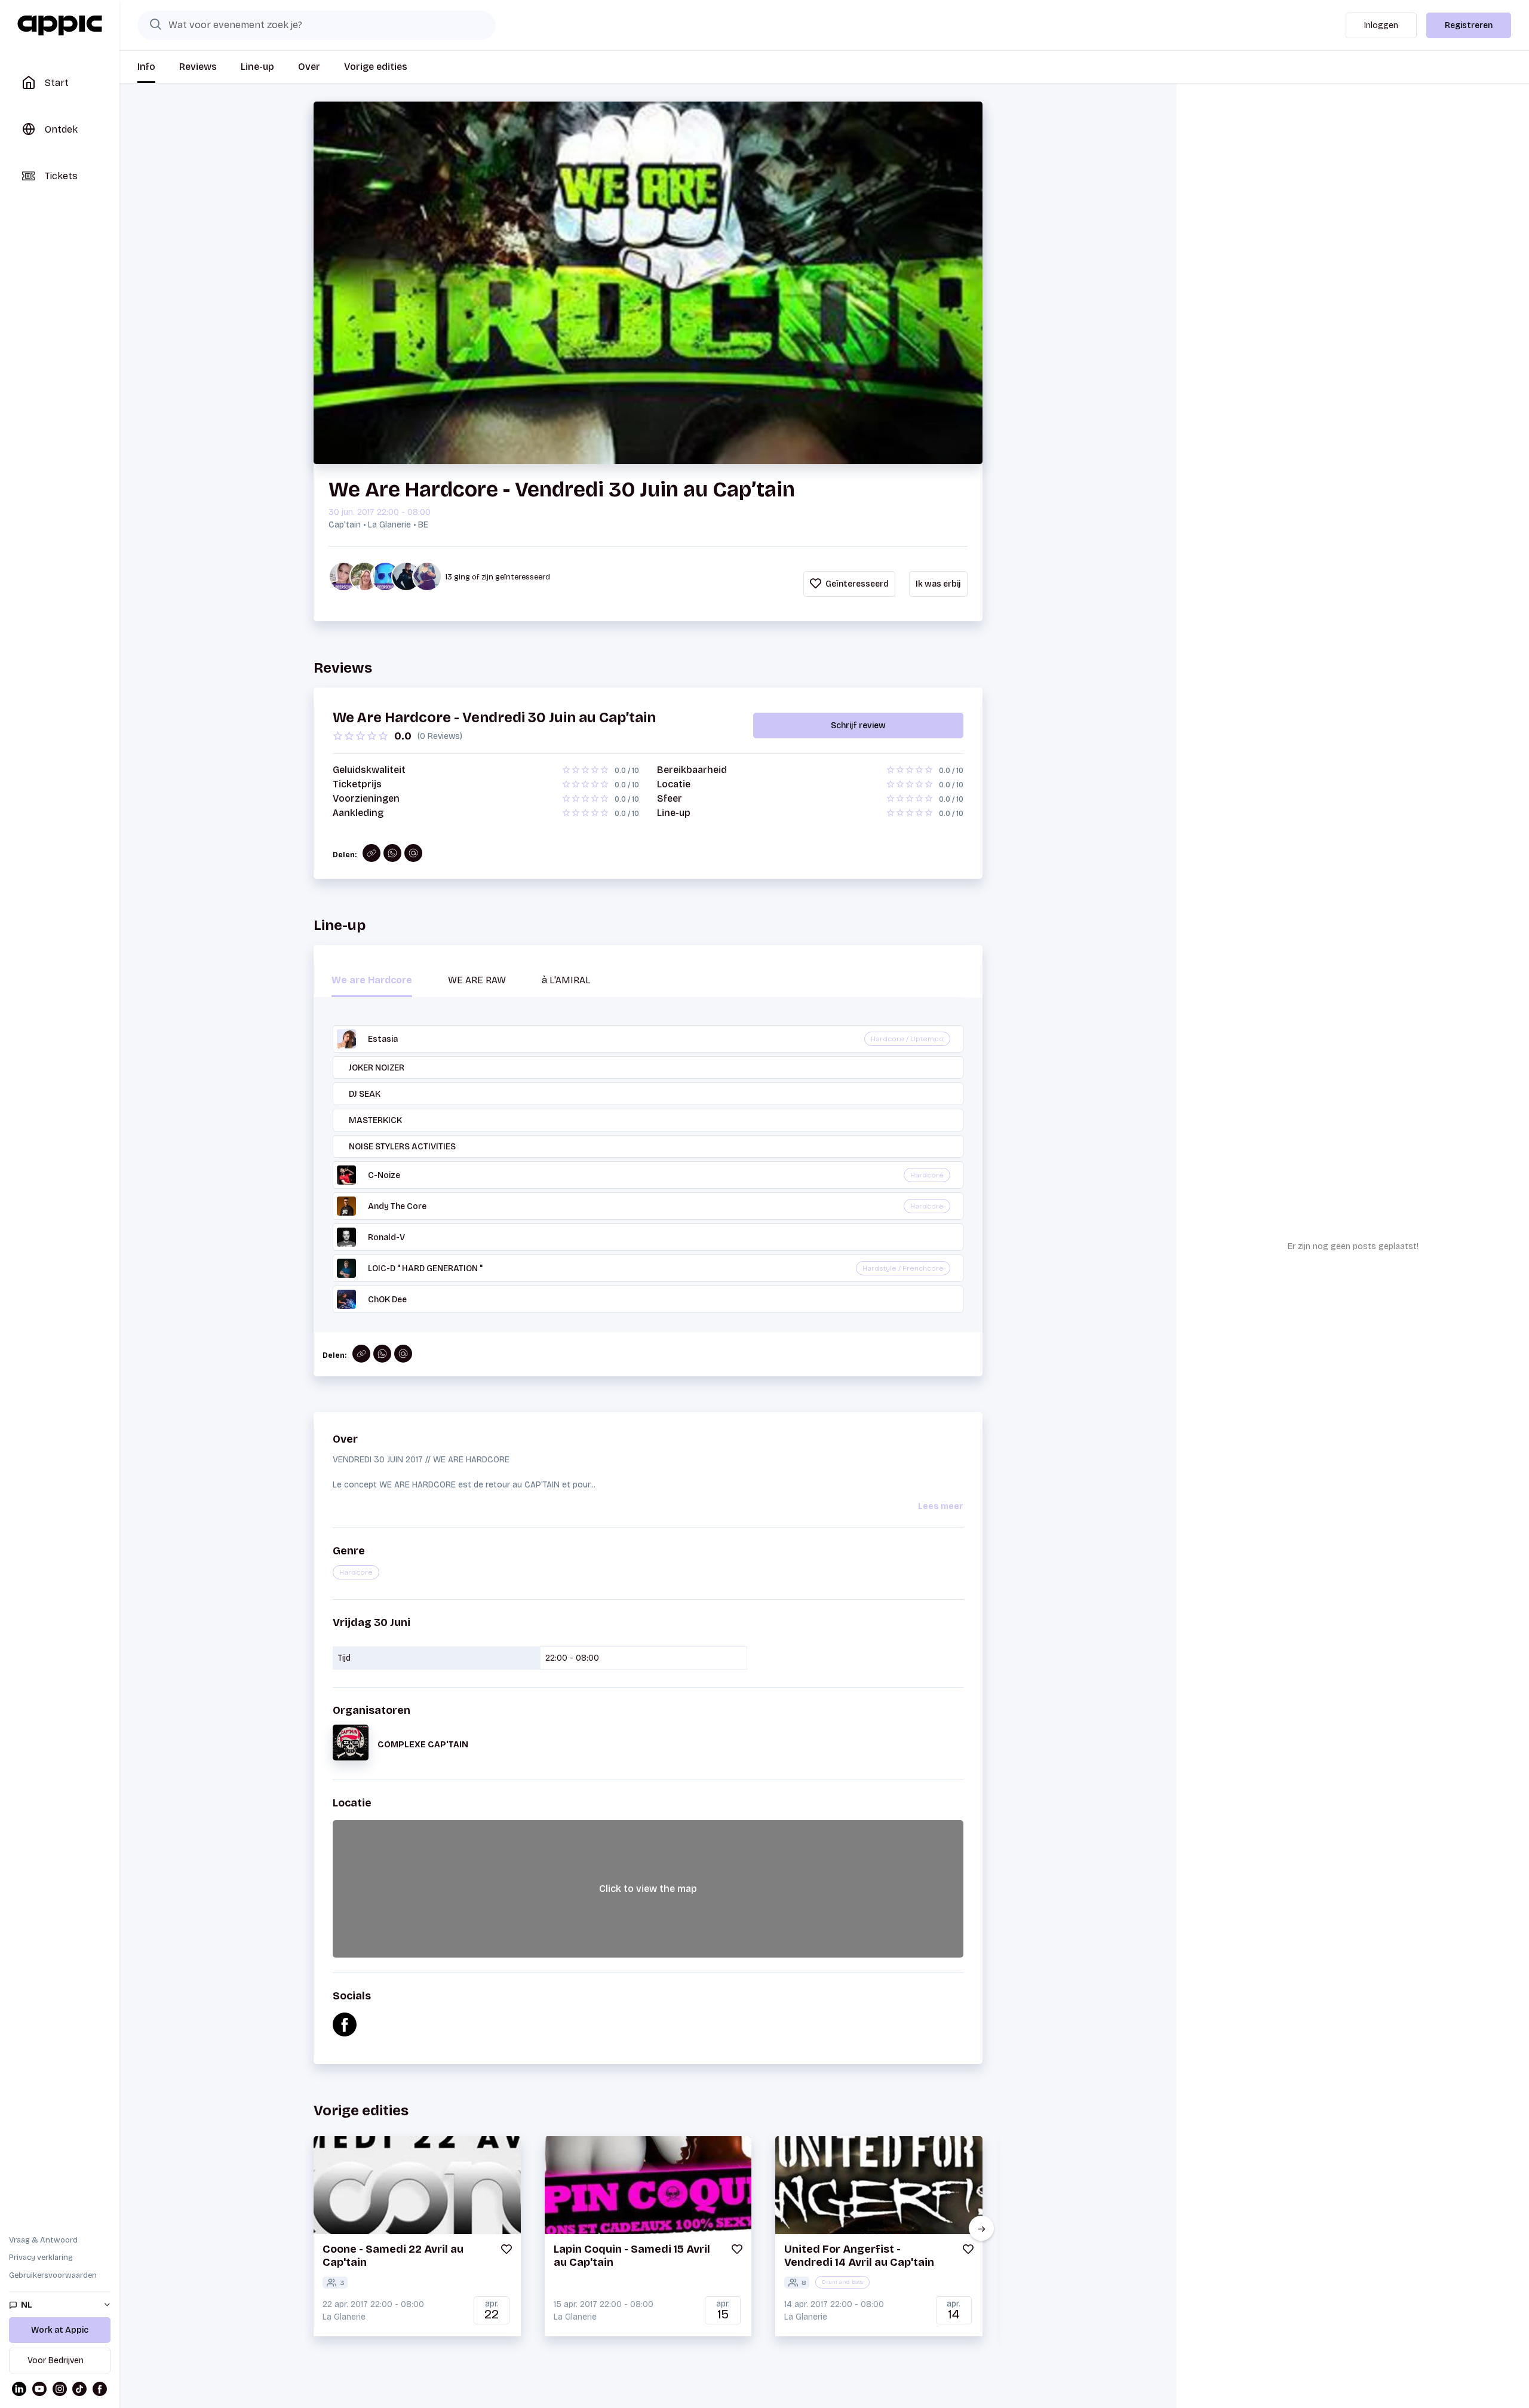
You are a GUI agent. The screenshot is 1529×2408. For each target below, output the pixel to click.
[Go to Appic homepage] (60, 26)
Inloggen (1381, 25)
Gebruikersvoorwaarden (53, 2275)
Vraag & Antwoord (43, 2240)
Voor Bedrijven (56, 2361)
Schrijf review (858, 726)
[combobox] (317, 25)
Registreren (1469, 25)
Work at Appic (60, 2330)
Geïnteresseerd (856, 584)
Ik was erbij (938, 584)
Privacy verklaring (41, 2257)
